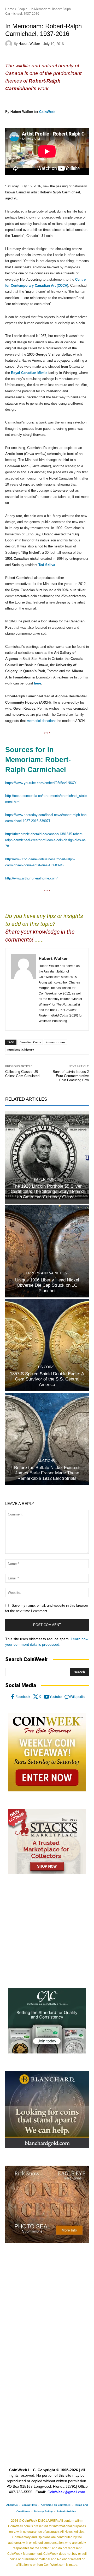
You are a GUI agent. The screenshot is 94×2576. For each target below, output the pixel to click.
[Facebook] (13, 1697)
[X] (36, 1697)
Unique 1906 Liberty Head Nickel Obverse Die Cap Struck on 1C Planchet (47, 1285)
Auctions (46, 1461)
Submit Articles (66, 2511)
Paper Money (46, 1179)
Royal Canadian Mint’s (29, 373)
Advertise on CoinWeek (56, 2505)
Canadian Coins (30, 1042)
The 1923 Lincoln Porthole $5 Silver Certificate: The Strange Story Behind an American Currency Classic (47, 1192)
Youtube (55, 1697)
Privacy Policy (43, 2511)
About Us (12, 2505)
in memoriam (55, 1042)
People (22, 9)
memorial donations (42, 721)
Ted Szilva (47, 565)
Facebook (23, 1697)
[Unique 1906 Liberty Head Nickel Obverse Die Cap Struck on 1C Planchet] (47, 1251)
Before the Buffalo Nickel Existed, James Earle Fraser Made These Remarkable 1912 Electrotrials (47, 1473)
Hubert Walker (29, 44)
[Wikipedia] (67, 1697)
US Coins (46, 1367)
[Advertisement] (47, 1931)
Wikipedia (77, 1697)
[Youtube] (46, 1697)
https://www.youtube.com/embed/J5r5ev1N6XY (41, 783)
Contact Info (29, 2505)
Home (10, 9)
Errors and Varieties (46, 1273)
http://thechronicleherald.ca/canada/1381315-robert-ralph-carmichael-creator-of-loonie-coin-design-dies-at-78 (46, 840)
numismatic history (21, 1049)
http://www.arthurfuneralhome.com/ (31, 878)
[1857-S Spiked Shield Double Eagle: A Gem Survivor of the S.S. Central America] (47, 1345)
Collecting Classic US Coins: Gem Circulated (22, 1074)
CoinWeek (47, 112)
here (37, 683)
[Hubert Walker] (9, 44)
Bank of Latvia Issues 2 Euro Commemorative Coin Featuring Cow (71, 1076)
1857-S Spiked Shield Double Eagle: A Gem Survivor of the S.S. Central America (47, 1379)
